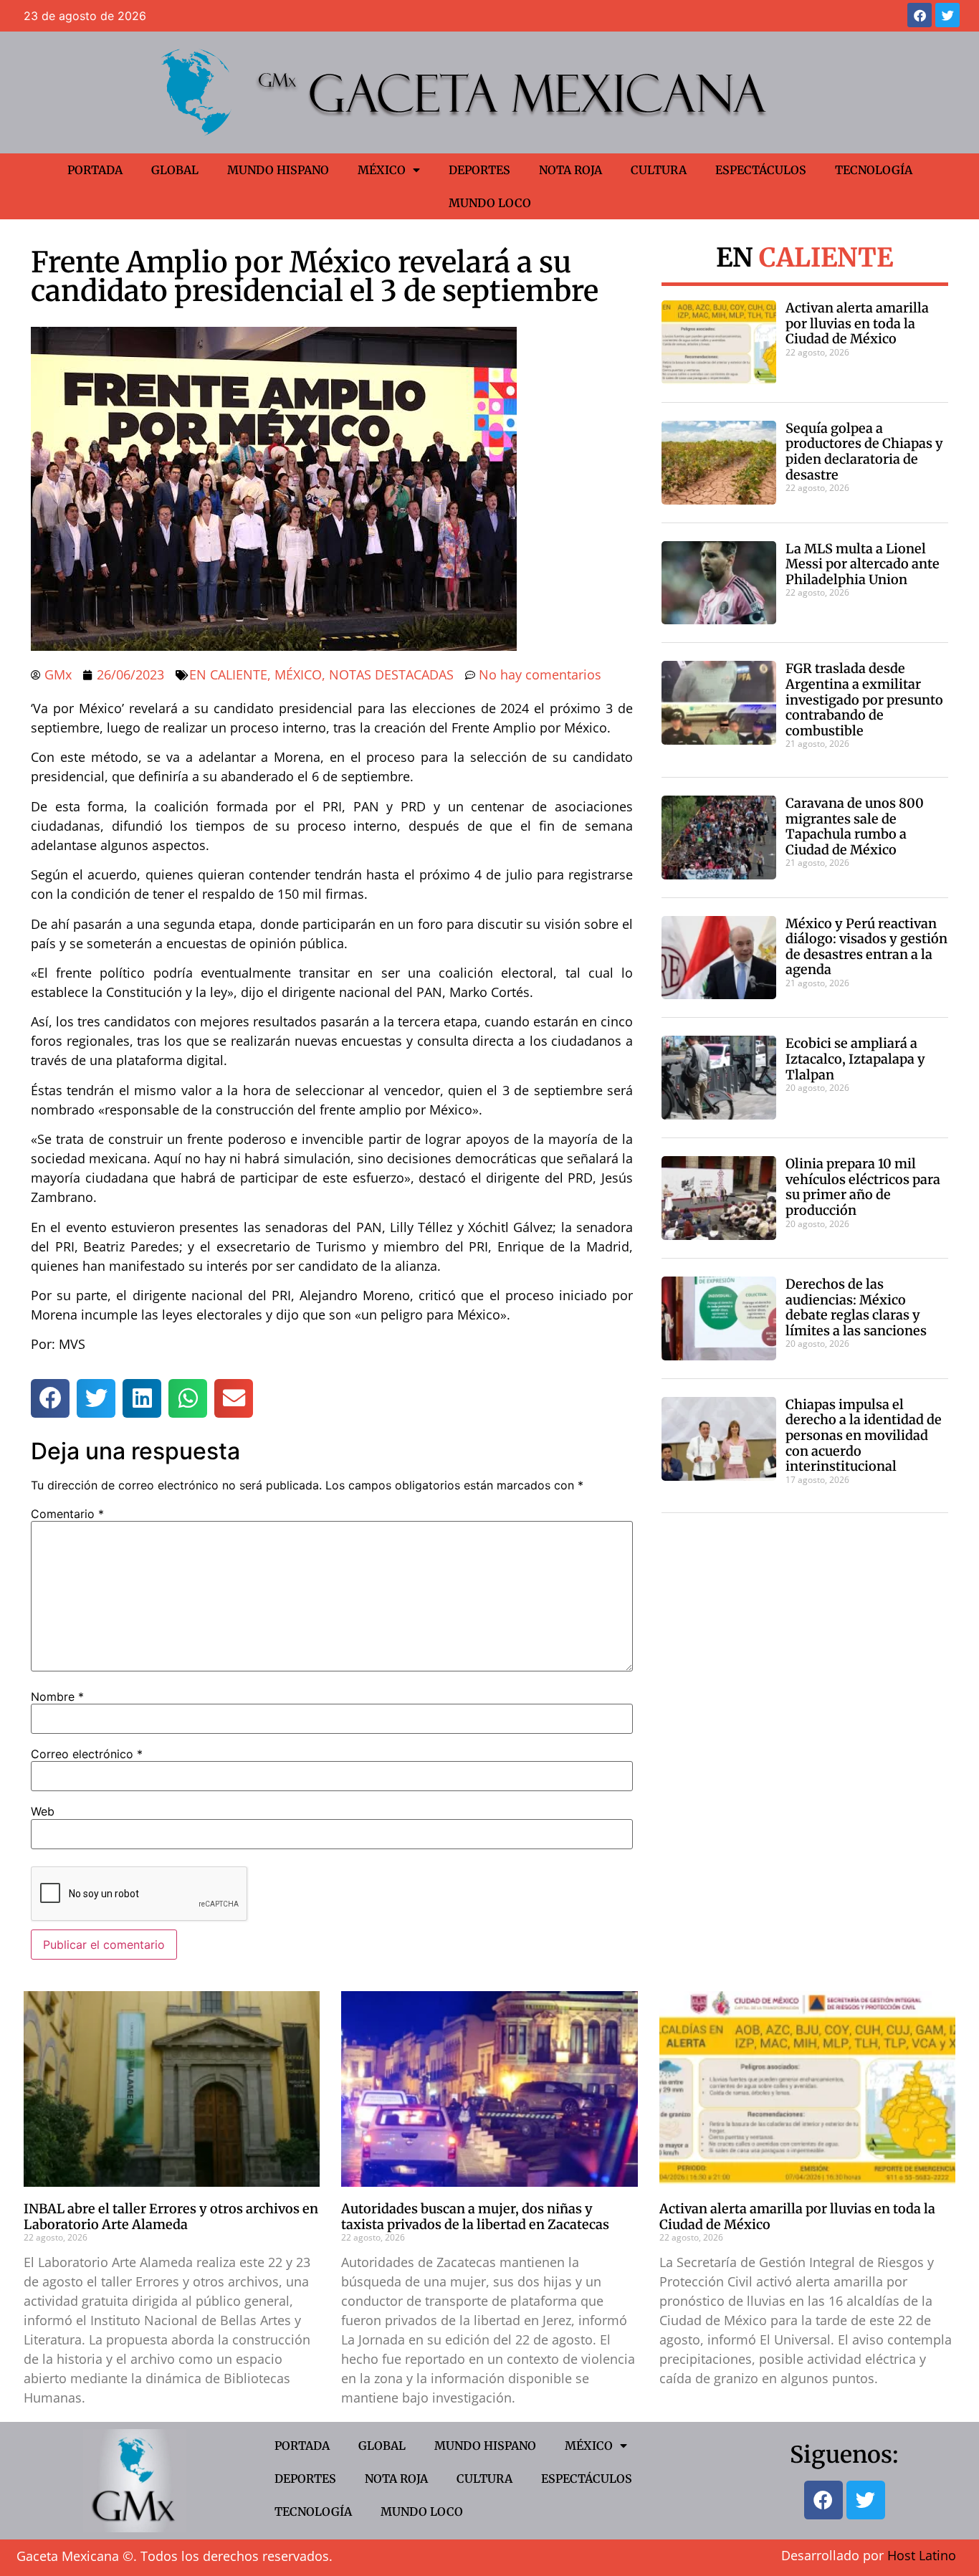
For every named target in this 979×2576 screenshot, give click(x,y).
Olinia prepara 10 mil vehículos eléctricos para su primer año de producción (863, 1187)
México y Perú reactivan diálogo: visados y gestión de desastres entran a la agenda (866, 947)
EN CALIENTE (228, 674)
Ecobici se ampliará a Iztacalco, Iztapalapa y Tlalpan (855, 1059)
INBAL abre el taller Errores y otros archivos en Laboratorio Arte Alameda (171, 2217)
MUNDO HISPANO (278, 170)
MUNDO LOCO (490, 203)
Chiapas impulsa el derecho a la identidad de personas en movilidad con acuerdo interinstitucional (864, 1435)
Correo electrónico (87, 1754)
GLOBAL (175, 170)
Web (43, 1811)
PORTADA (95, 170)
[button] (50, 1398)
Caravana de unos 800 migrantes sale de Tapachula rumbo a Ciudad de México (855, 826)
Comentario (67, 1514)
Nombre (57, 1697)
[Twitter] (947, 15)
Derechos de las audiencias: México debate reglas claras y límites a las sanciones (856, 1307)
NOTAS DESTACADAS (391, 674)
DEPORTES (479, 170)
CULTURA (659, 170)
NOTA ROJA (570, 170)
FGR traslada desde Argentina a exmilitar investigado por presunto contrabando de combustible (864, 699)
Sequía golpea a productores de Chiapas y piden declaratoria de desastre (864, 452)
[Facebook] (920, 15)
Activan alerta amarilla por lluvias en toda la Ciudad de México (857, 323)
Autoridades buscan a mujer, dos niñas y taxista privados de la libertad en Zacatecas (475, 2217)
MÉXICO (382, 170)
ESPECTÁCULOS (761, 170)
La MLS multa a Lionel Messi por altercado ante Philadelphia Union (863, 564)
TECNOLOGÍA (874, 170)
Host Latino (922, 2555)
